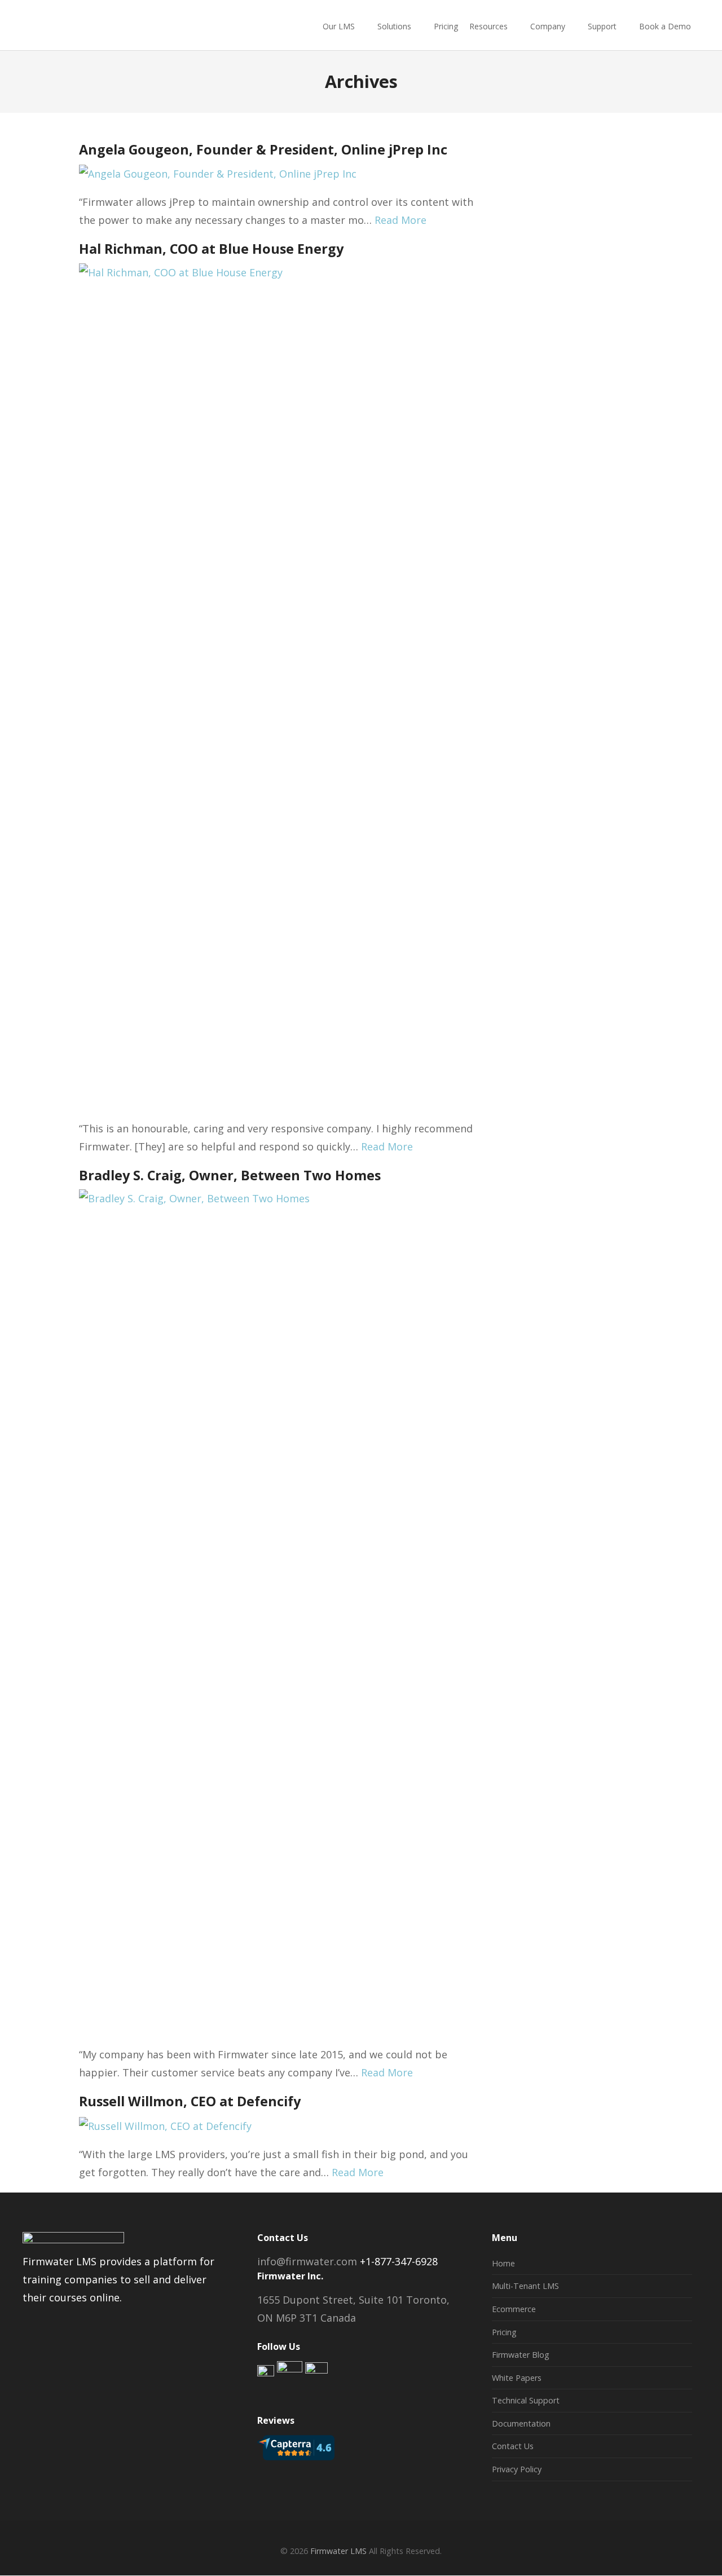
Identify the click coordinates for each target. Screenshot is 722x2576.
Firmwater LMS (338, 2551)
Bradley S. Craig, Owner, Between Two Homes (230, 1175)
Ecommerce (514, 2309)
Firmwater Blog (521, 2355)
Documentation (521, 2423)
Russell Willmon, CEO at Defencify (190, 2101)
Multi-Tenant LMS (525, 2286)
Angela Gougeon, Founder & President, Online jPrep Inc (263, 149)
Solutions (394, 26)
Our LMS (339, 26)
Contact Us (513, 2446)
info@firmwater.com (307, 2261)
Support (602, 26)
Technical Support (526, 2400)
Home (503, 2263)
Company (548, 26)
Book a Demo (665, 26)
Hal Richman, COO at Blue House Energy (211, 249)
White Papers (517, 2378)
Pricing (446, 26)
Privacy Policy (517, 2469)
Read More (400, 220)
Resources (488, 26)
